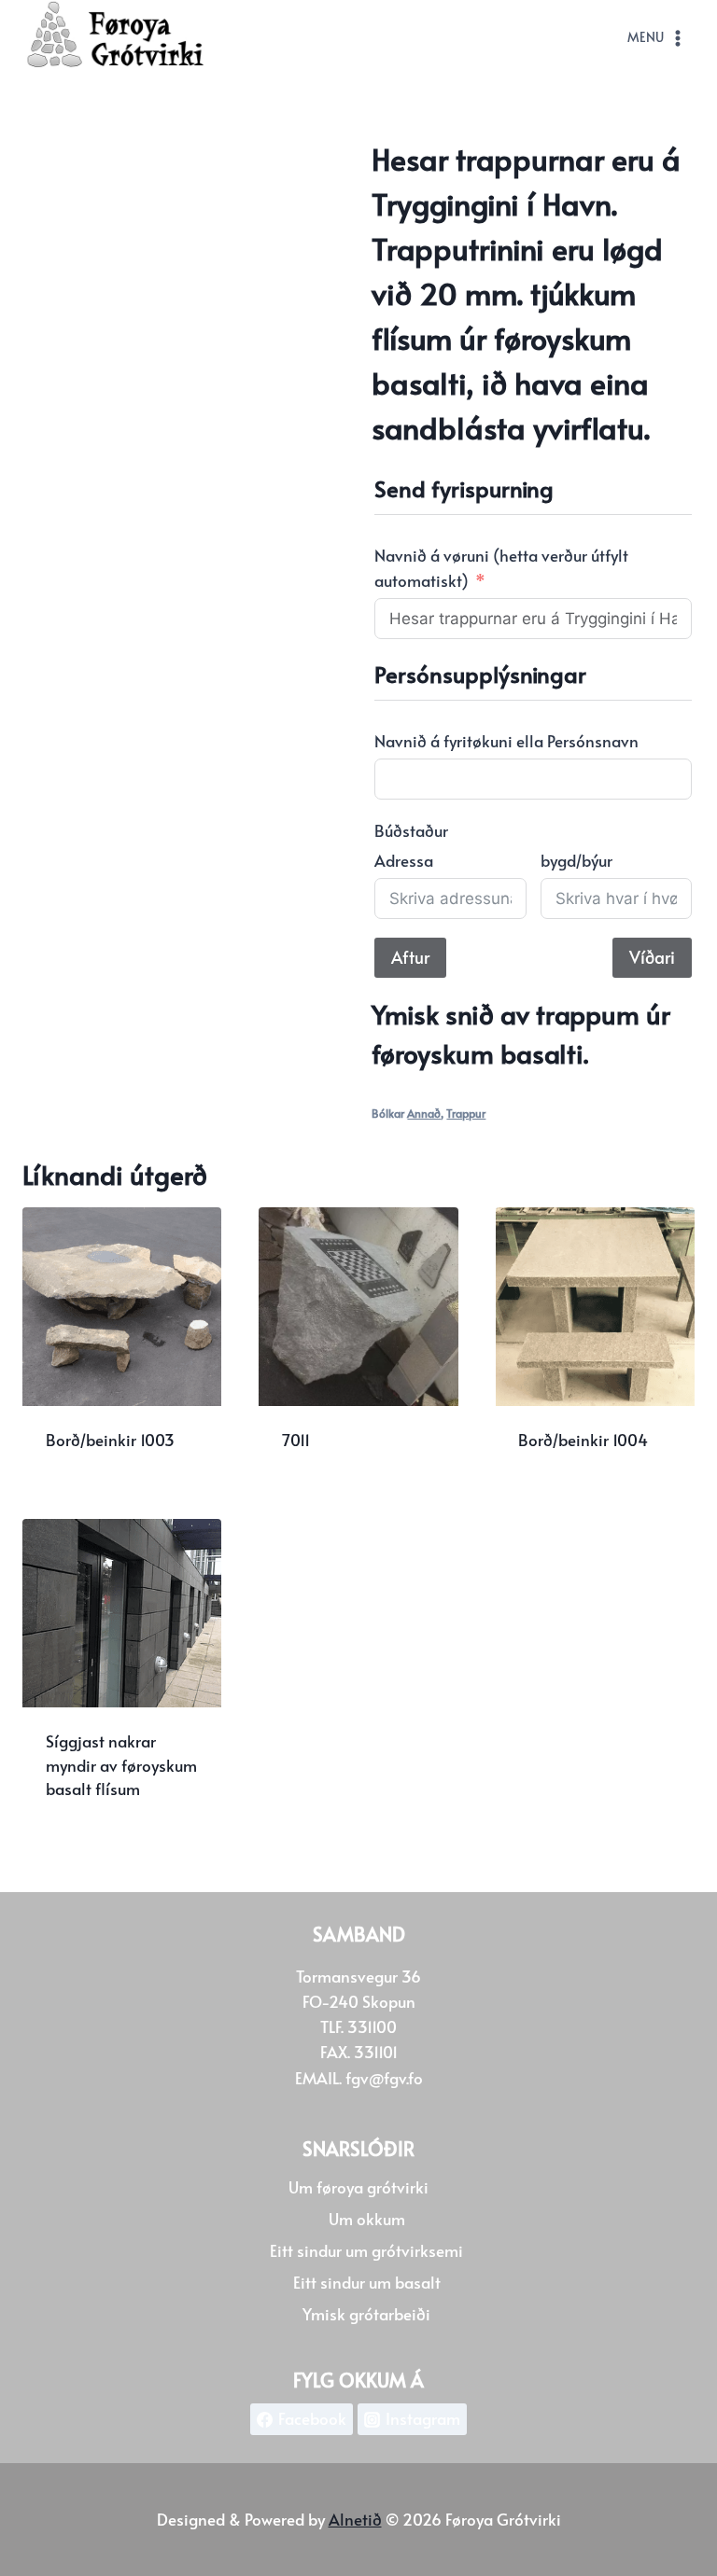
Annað (424, 1113)
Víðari (652, 957)
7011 (296, 1440)
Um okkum (367, 2219)
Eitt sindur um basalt (367, 2282)
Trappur (466, 1113)
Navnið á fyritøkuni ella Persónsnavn (506, 741)
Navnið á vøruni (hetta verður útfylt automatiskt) (501, 568)
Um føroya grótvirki (358, 2187)
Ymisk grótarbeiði (366, 2314)
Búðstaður (411, 830)
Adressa (404, 860)
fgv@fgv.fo (384, 2078)
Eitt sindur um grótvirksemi (366, 2250)
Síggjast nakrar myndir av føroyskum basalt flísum (121, 1765)
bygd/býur (576, 860)
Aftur (410, 957)
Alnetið (355, 2519)
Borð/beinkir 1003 (110, 1440)
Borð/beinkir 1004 (583, 1440)
